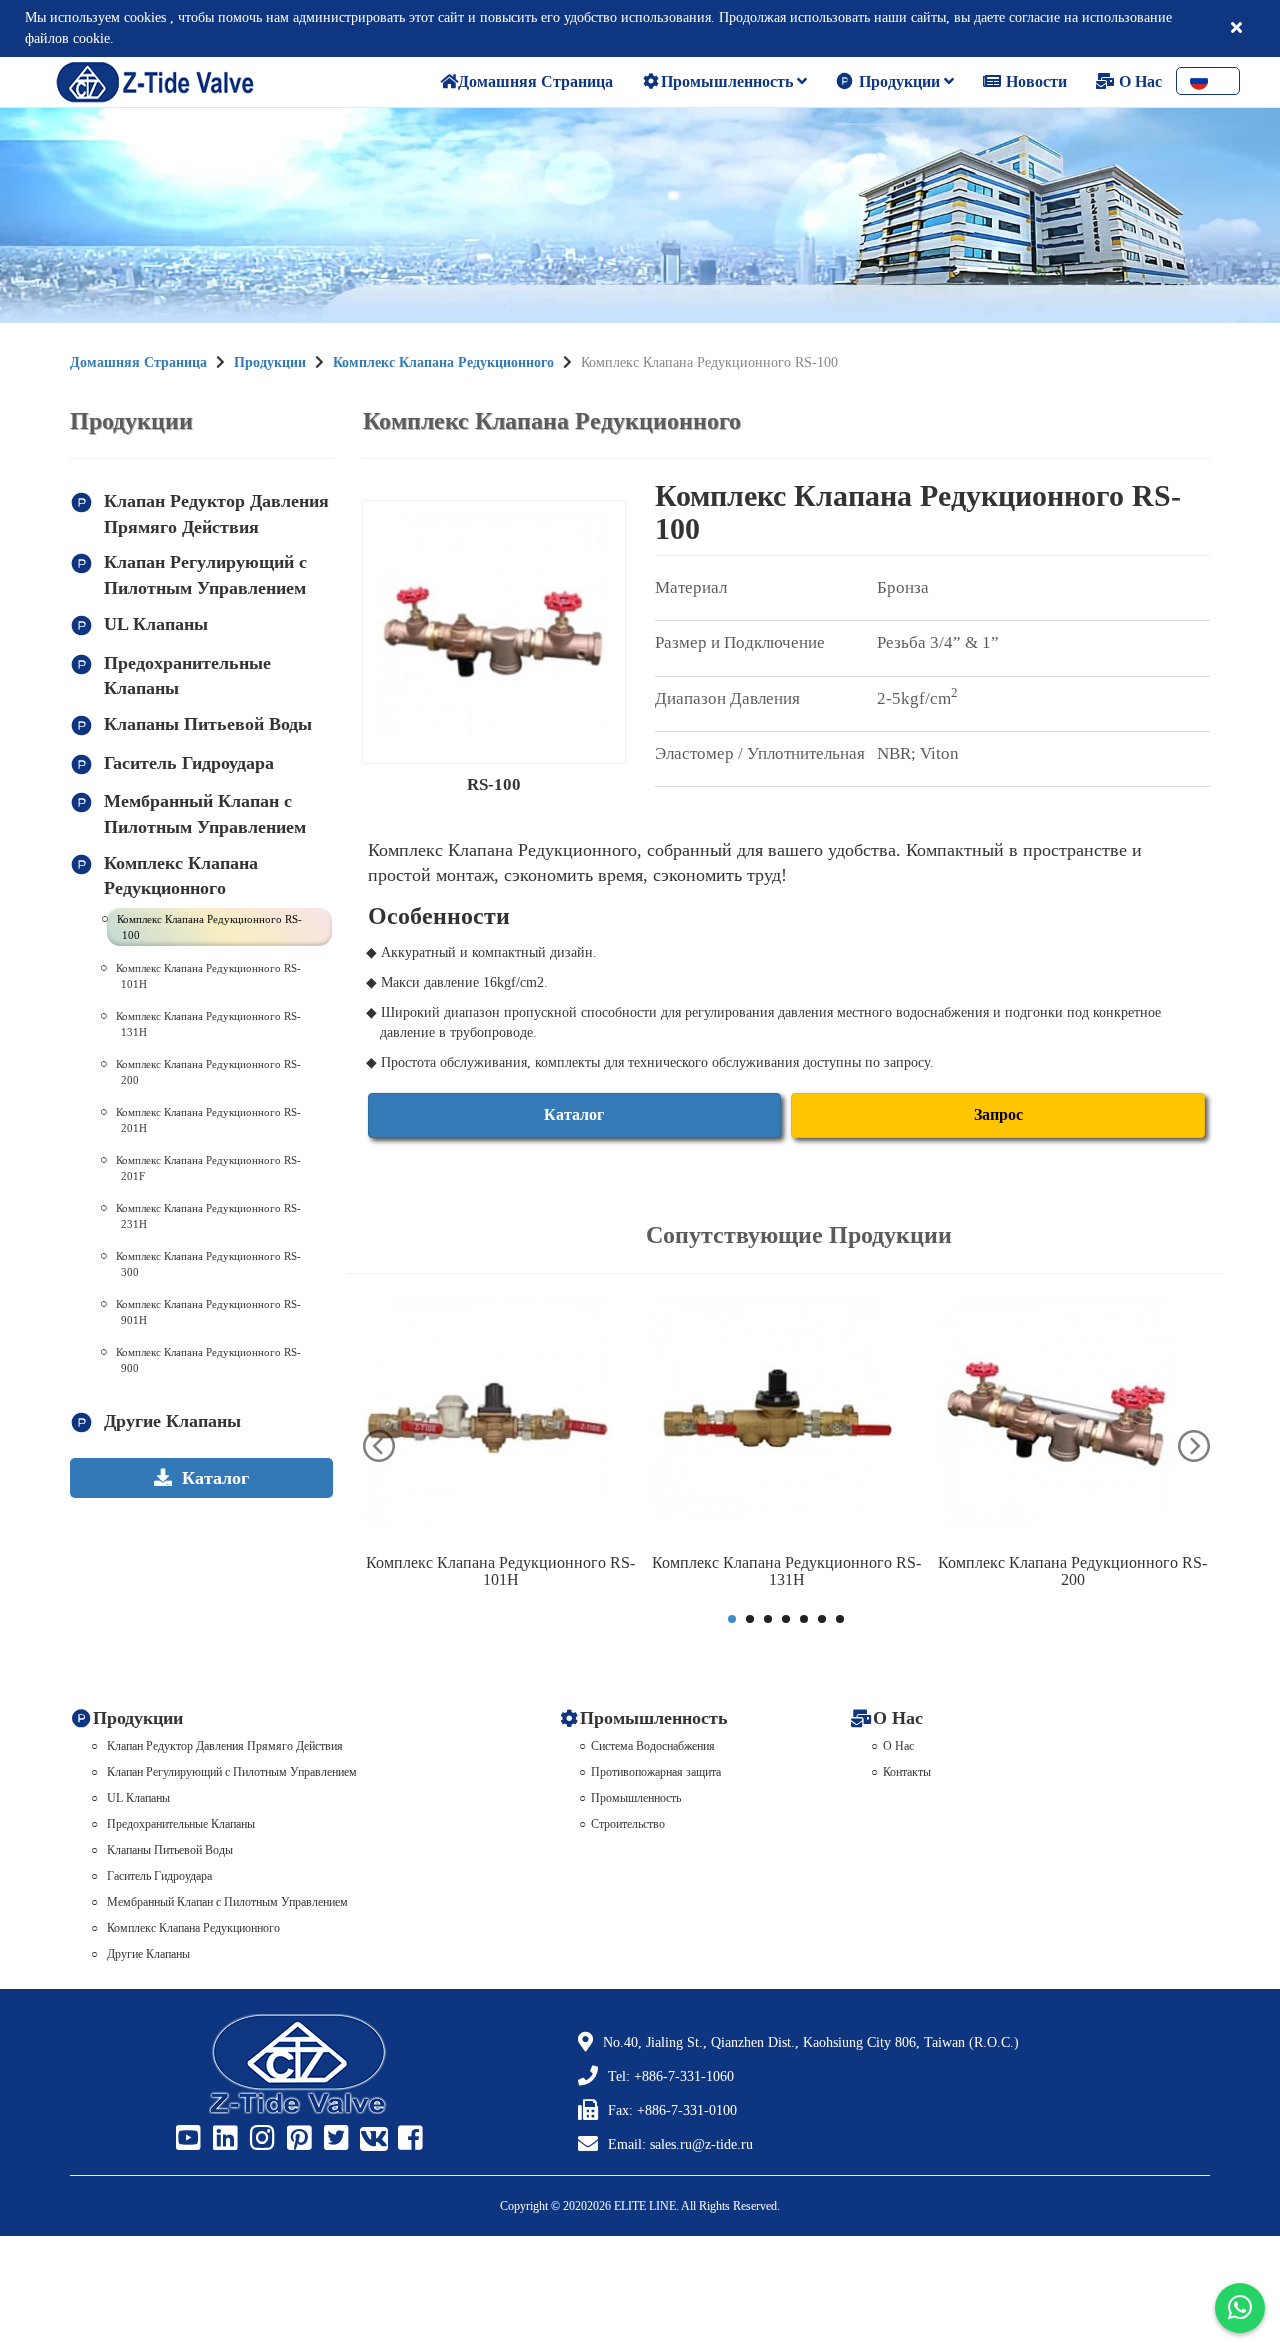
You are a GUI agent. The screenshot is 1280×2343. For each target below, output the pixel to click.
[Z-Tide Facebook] (408, 2139)
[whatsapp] (1240, 2308)
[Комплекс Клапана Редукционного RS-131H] (787, 1419)
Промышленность (729, 81)
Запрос (998, 1114)
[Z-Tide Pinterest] (297, 2139)
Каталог (574, 1114)
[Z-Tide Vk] (371, 2139)
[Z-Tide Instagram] (260, 2139)
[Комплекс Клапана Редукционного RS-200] (1073, 1419)
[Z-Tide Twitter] (334, 2139)
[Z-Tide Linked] (223, 2139)
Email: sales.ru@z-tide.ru (680, 2144)
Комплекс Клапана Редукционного (443, 362)
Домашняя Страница (138, 362)
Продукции (899, 81)
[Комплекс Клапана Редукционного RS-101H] (501, 1419)
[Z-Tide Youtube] (186, 2139)
